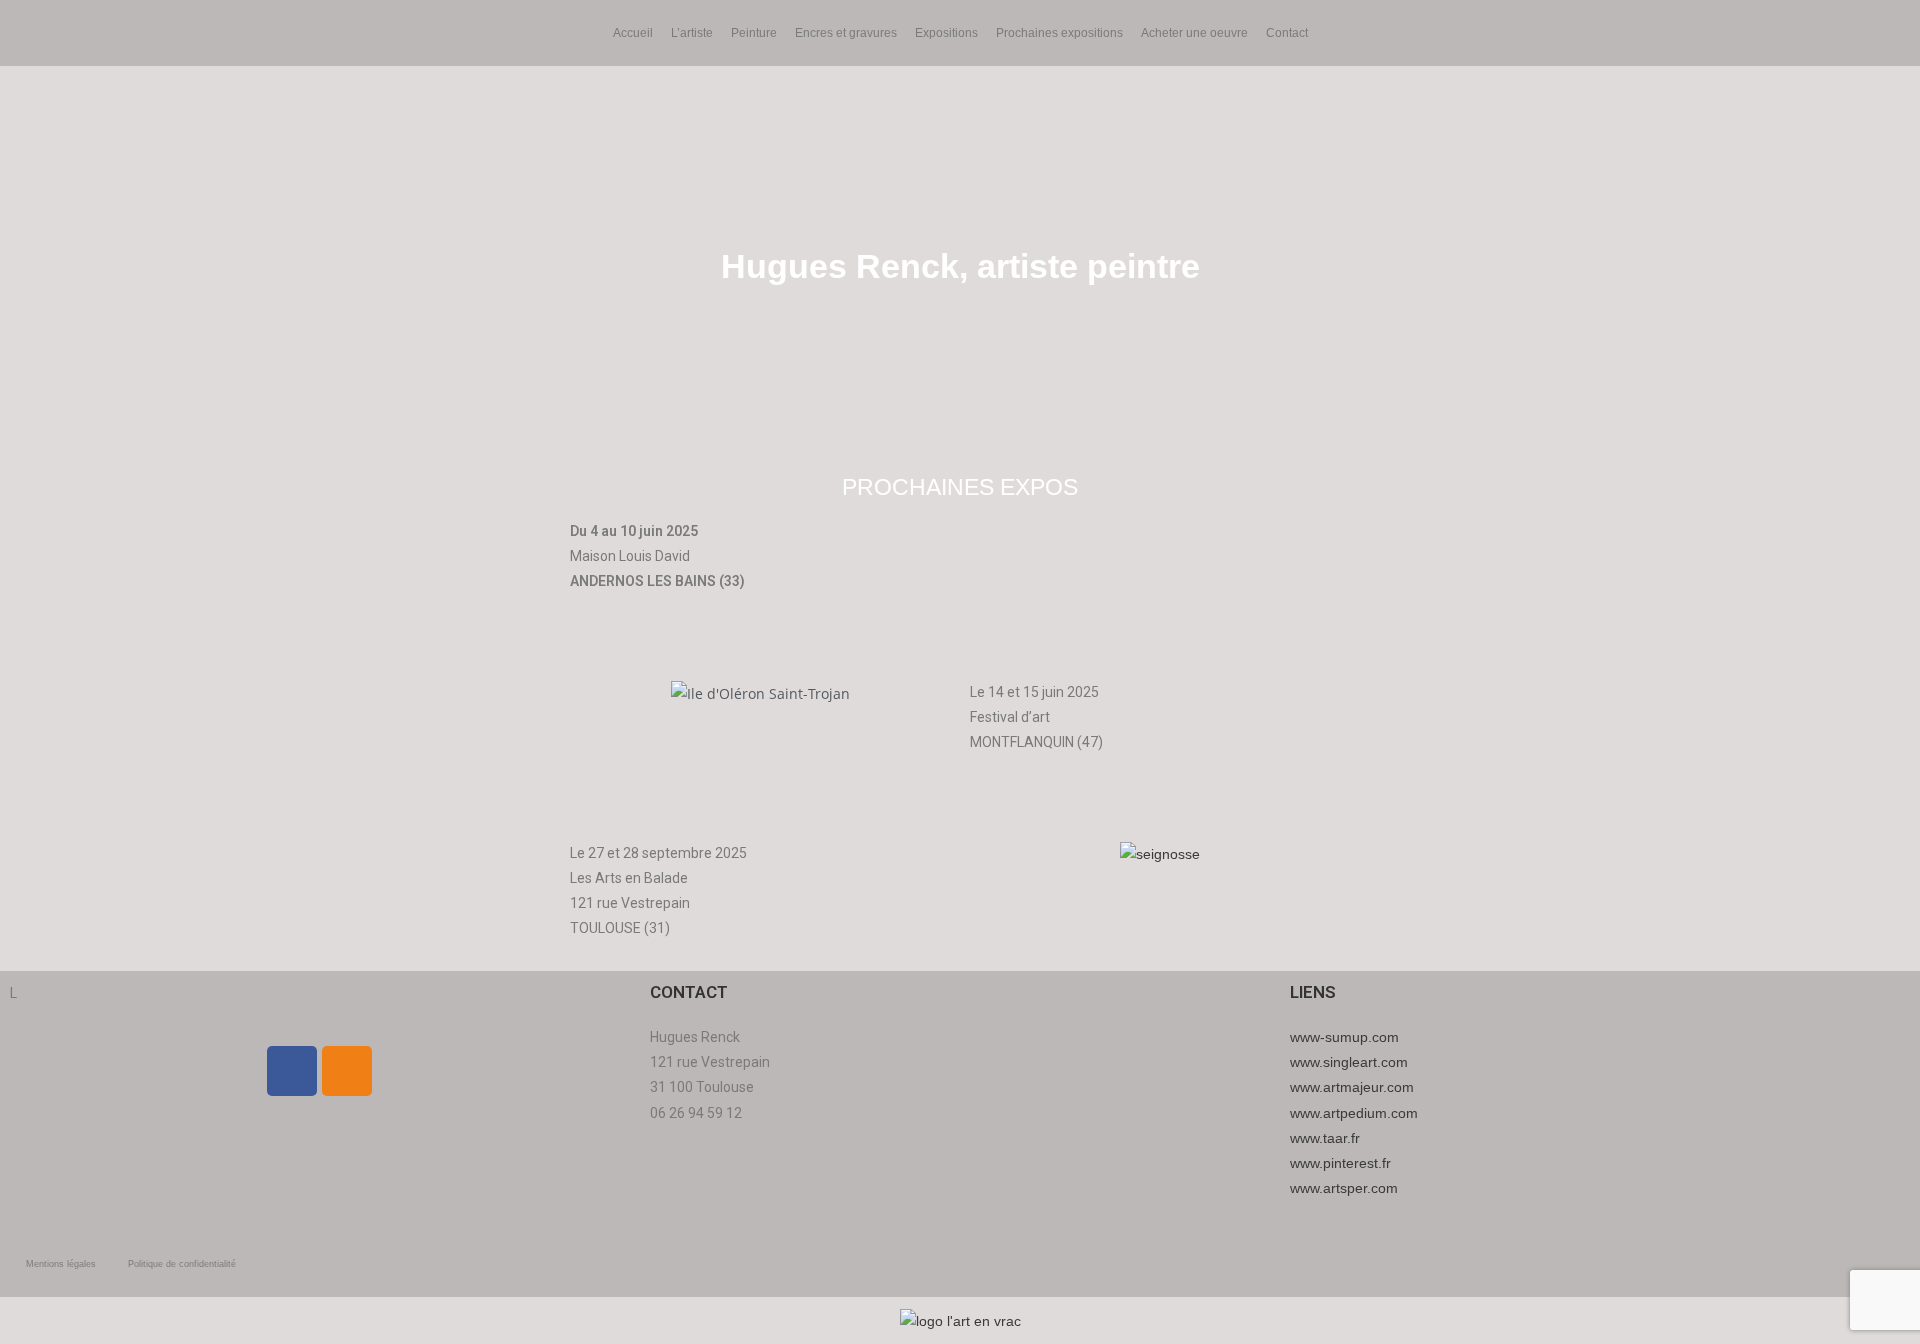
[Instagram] (347, 1071)
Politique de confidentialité (182, 1264)
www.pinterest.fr (1340, 1163)
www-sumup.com (1344, 1037)
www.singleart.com (1349, 1062)
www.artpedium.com (1354, 1113)
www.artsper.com (1344, 1188)
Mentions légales (61, 1264)
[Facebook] (292, 1071)
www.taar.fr (1325, 1138)
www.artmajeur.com (1352, 1087)
